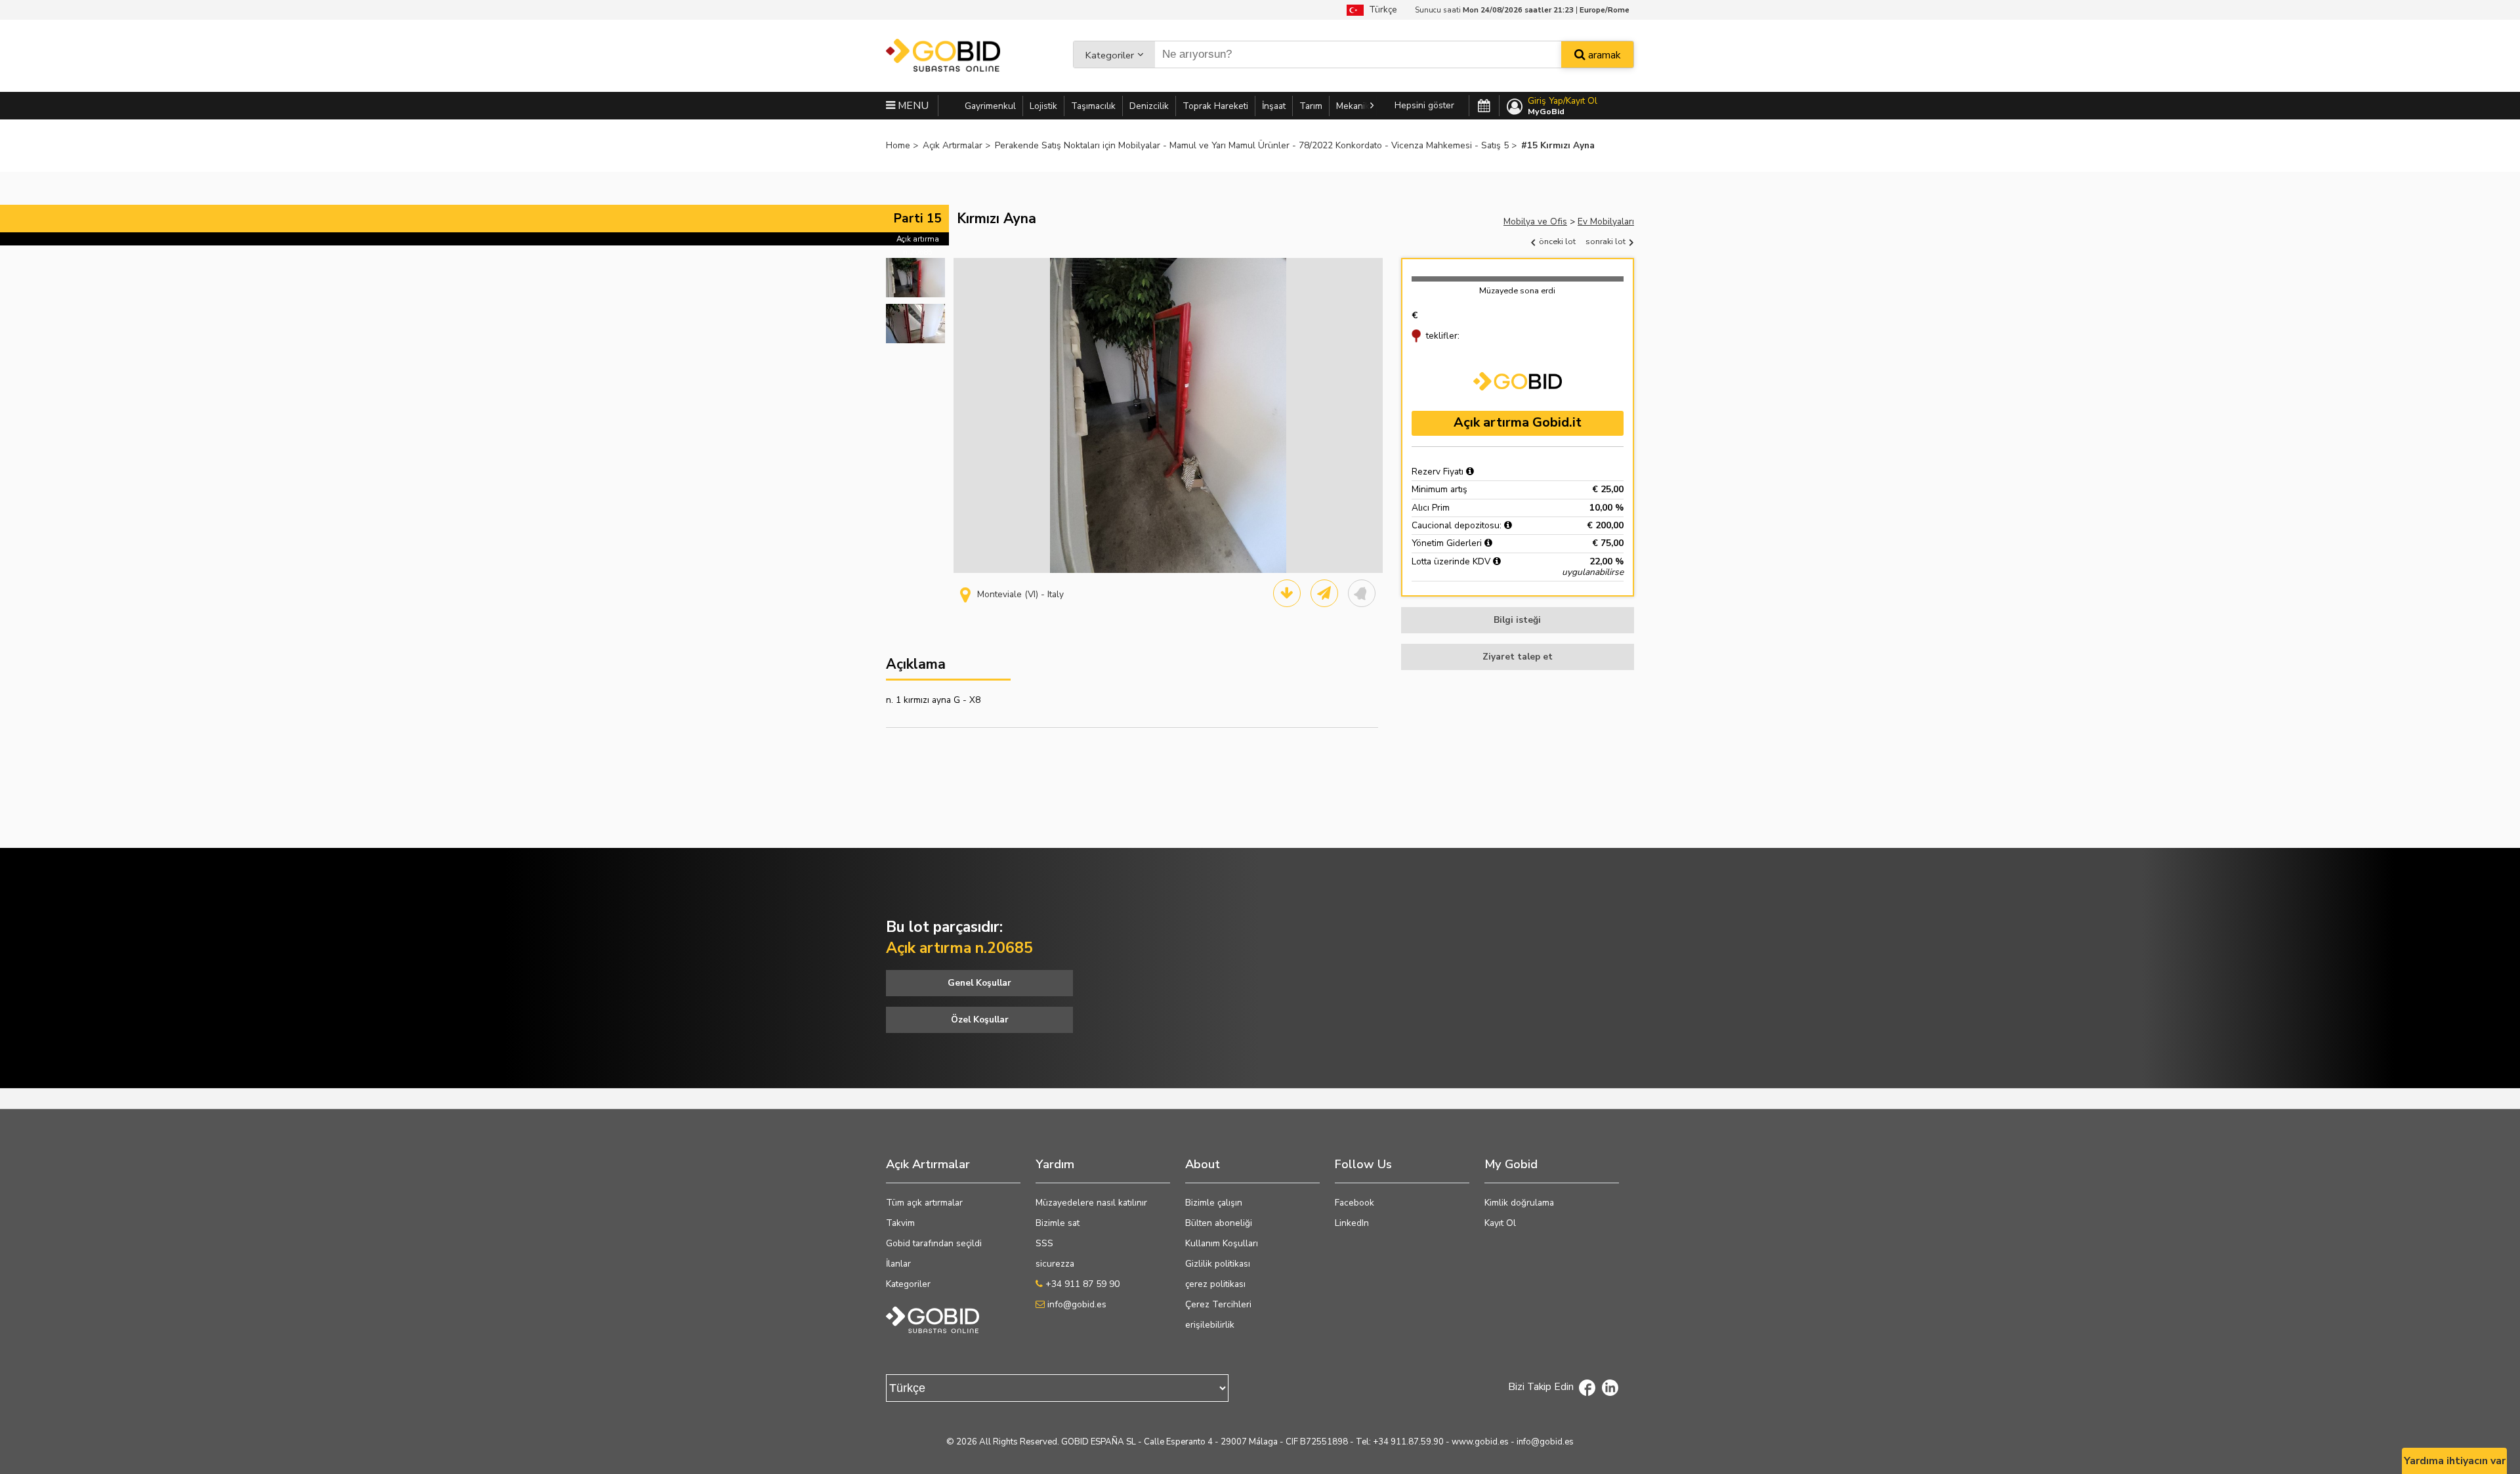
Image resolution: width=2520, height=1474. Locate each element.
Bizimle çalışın (1214, 1203)
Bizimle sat (1058, 1223)
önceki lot (1556, 241)
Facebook (1354, 1203)
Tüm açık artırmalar (924, 1203)
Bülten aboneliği (1219, 1223)
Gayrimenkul (990, 106)
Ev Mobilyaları (1606, 221)
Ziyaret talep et (1518, 657)
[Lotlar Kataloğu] (1287, 593)
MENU (912, 106)
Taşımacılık (1093, 106)
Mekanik (1353, 106)
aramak (1603, 55)
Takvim (900, 1223)
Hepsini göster (1424, 105)
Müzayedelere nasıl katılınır (1091, 1203)
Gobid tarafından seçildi (934, 1243)
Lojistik (1043, 106)
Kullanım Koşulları (1222, 1243)
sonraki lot (1606, 241)
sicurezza (1055, 1264)
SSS (1044, 1243)
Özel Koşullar (980, 1020)
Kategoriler (1110, 55)
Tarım (1311, 106)
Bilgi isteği (1517, 620)
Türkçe (1380, 10)
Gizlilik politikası (1218, 1264)
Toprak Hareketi (1215, 106)
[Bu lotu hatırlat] (1362, 593)
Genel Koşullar (979, 983)
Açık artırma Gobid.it (1518, 422)
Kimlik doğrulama (1519, 1203)
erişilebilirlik (1210, 1325)
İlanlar (898, 1264)
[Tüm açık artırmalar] (1484, 106)
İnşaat (1274, 106)
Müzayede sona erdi (1517, 290)
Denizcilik (1149, 106)
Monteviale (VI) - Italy (1020, 594)
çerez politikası (1215, 1284)
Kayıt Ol (1500, 1223)
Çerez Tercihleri (1218, 1304)
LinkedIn (1352, 1223)
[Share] (1324, 593)
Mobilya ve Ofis (1535, 221)
